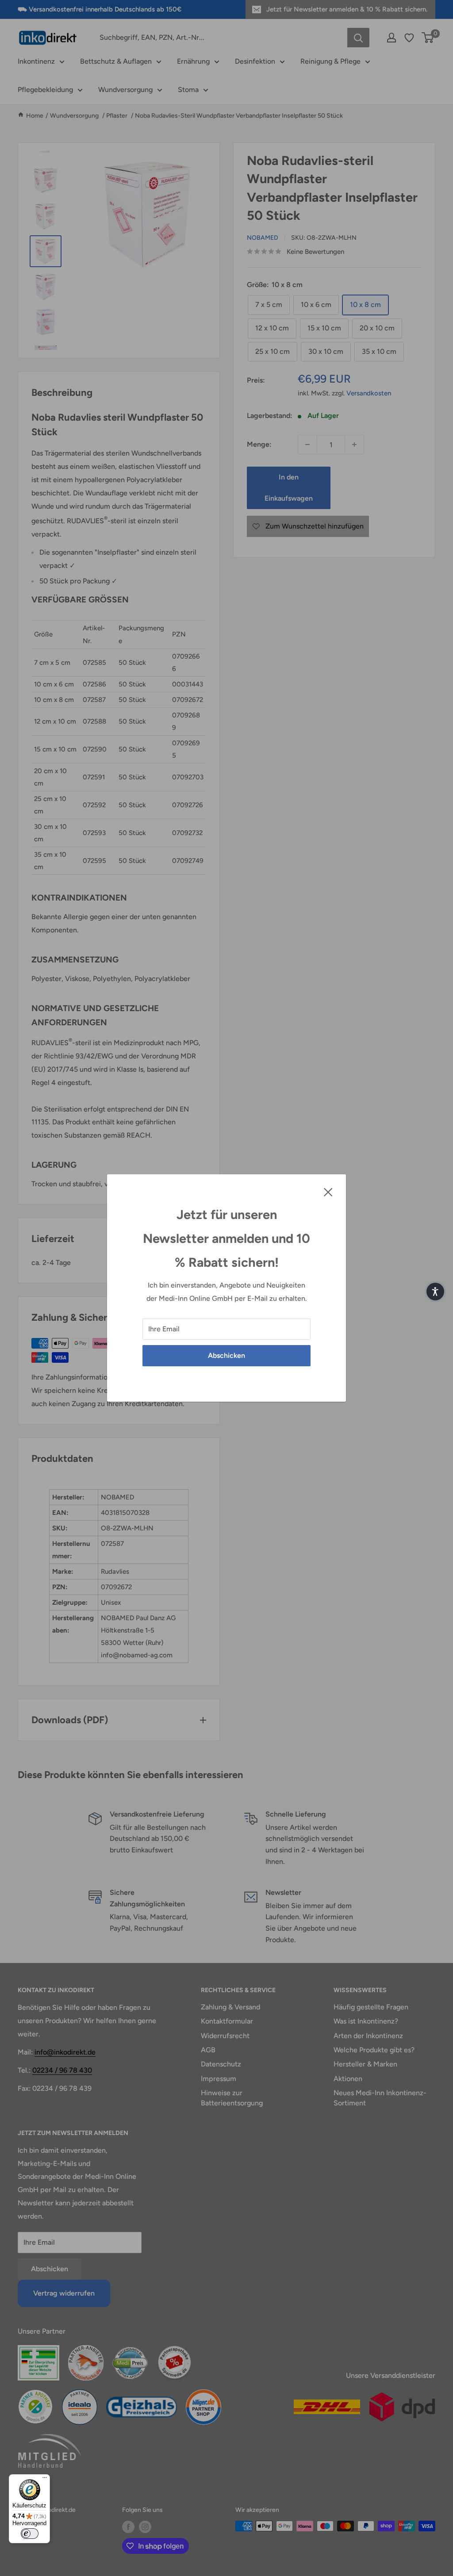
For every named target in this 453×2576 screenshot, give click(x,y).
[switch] (30, 2534)
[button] (435, 1292)
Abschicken (226, 1355)
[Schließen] (328, 1192)
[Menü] (45, 2480)
